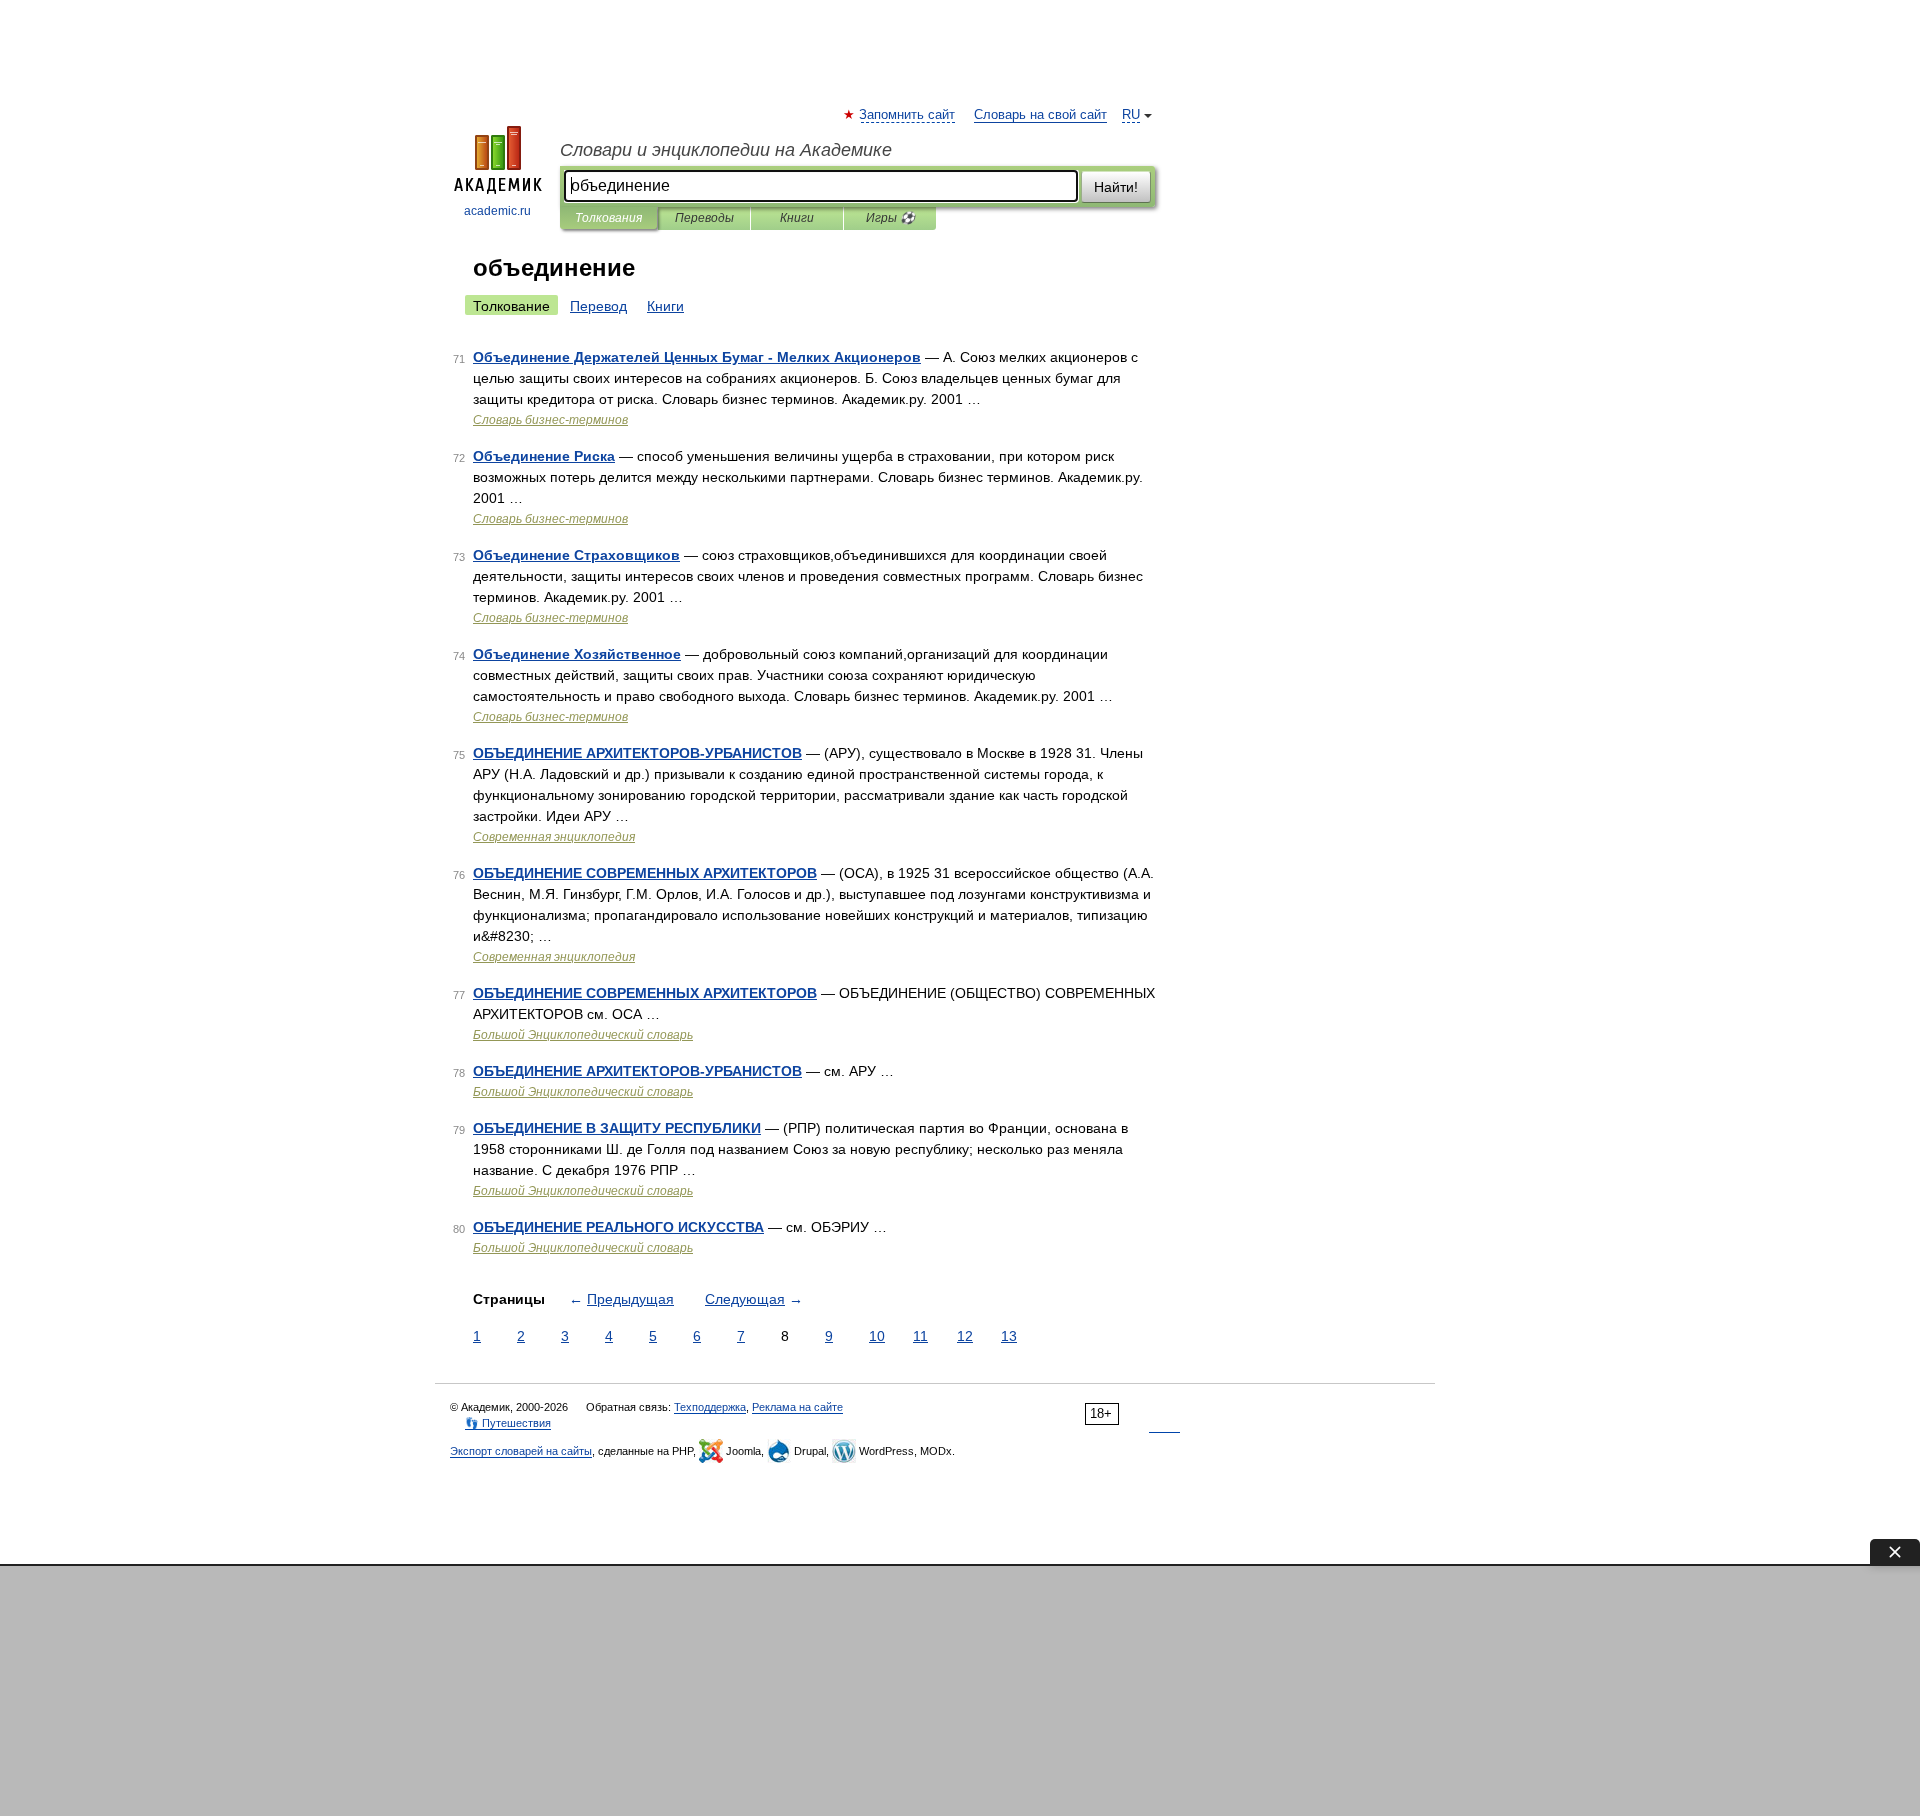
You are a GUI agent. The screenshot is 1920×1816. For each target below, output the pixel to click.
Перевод (598, 306)
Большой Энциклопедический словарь (583, 1035)
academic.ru (497, 211)
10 (877, 1336)
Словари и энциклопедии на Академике (726, 150)
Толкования (608, 218)
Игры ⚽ (890, 218)
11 (920, 1336)
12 (965, 1336)
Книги (797, 218)
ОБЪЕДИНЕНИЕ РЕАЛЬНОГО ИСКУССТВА (618, 1227)
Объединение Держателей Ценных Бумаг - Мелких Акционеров (697, 357)
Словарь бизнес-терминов (550, 420)
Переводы (704, 218)
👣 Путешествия (508, 1423)
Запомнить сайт (908, 115)
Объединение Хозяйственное (577, 654)
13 (1009, 1336)
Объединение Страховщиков (576, 555)
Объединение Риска (544, 456)
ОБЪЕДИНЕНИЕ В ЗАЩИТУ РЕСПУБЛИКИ (617, 1128)
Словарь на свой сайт (1040, 115)
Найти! (1116, 187)
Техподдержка (710, 1407)
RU (1131, 115)
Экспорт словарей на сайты (521, 1451)
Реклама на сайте (797, 1407)
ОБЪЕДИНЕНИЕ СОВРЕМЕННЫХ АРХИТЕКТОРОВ (645, 873)
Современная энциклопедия (554, 837)
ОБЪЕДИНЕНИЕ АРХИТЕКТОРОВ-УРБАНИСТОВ (637, 753)
